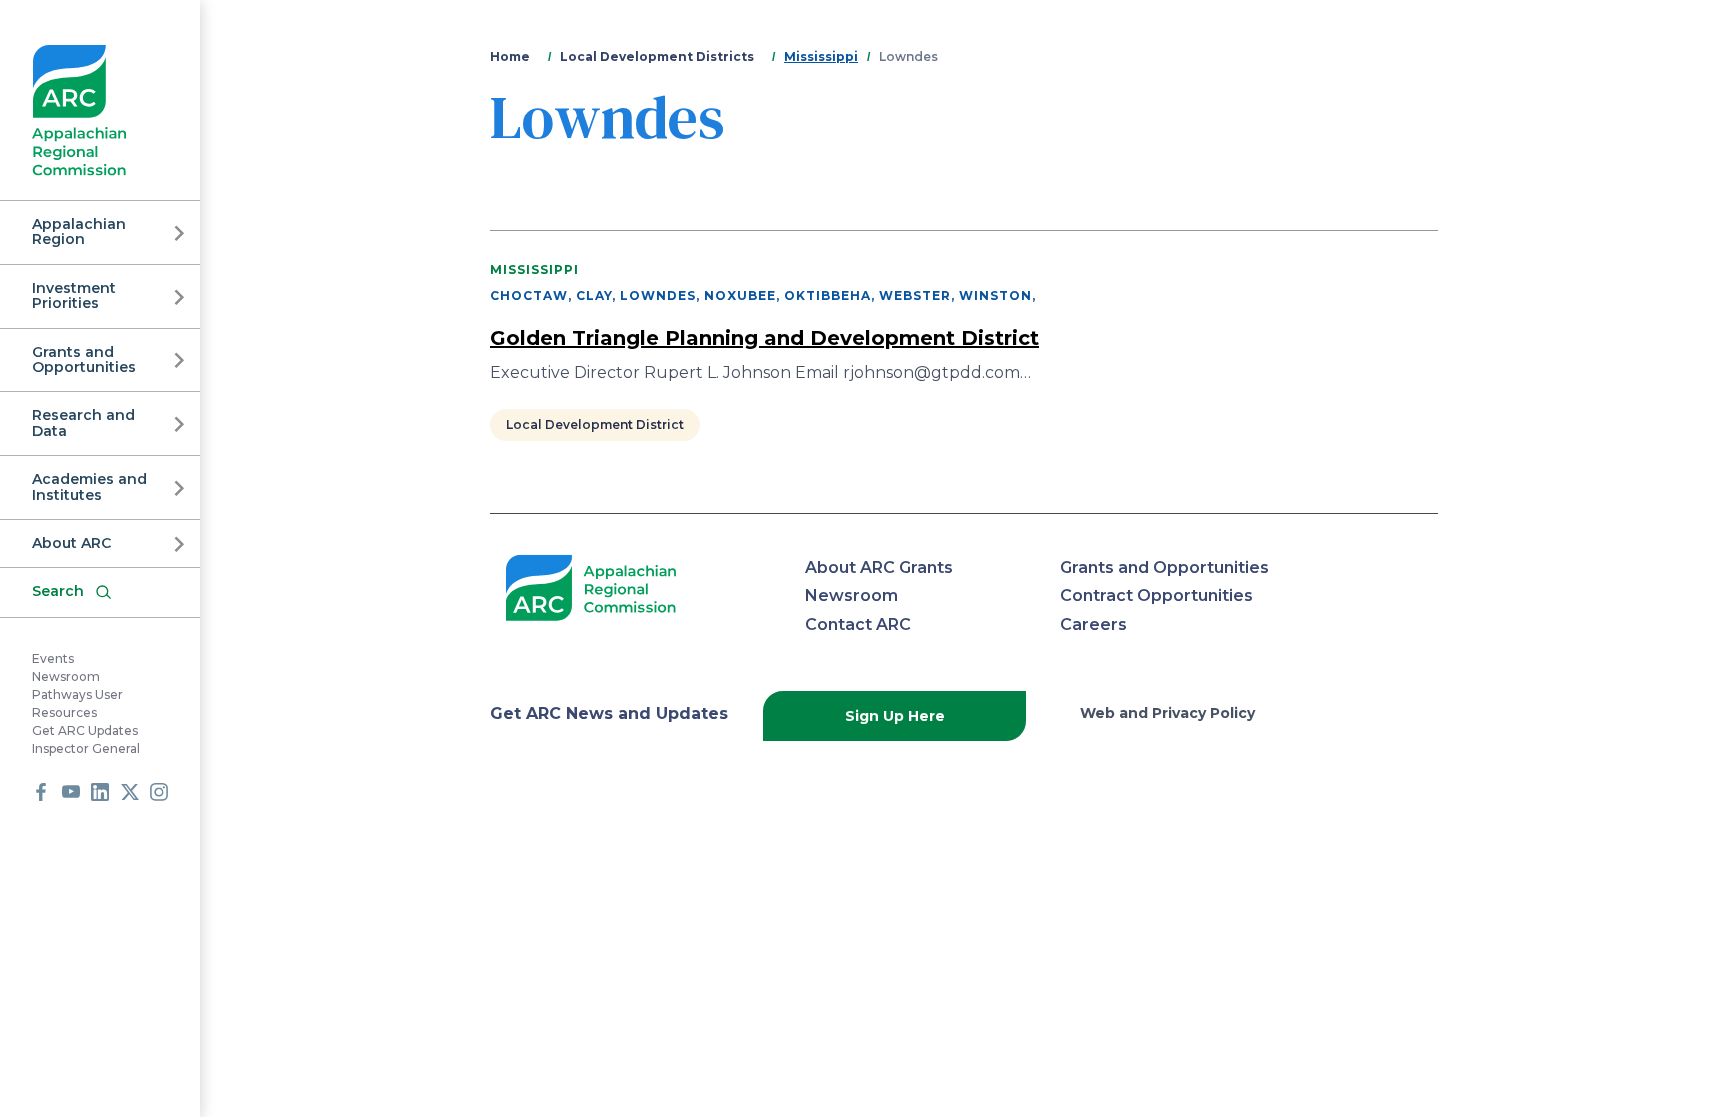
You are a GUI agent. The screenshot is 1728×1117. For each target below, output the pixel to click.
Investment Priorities (74, 295)
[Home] (79, 110)
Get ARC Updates (85, 730)
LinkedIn (100, 792)
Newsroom (66, 676)
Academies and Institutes (89, 486)
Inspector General (86, 748)
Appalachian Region (79, 231)
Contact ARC (858, 624)
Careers (1093, 624)
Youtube (71, 792)
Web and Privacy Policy (1167, 713)
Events (53, 658)
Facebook (41, 792)
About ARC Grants (879, 567)
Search (58, 591)
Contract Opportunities (1156, 595)
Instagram (159, 792)
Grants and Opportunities (84, 359)
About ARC (71, 543)
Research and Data (83, 422)
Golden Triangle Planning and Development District (764, 338)
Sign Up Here (895, 716)
